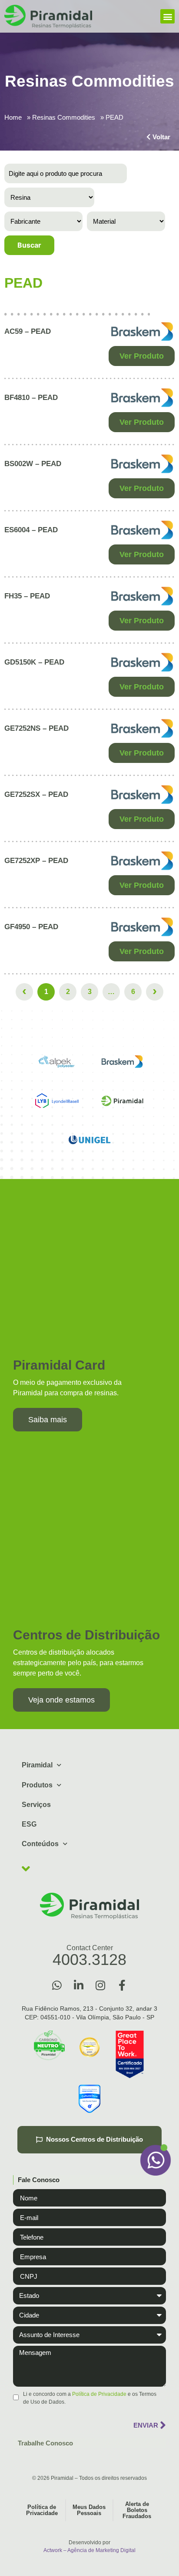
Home (13, 117)
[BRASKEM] (122, 1061)
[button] (167, 16)
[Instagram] (100, 1985)
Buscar (29, 245)
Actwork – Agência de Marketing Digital (89, 2550)
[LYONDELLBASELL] (57, 1101)
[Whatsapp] (57, 1985)
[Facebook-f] (122, 1985)
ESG (29, 1824)
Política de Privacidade (99, 2394)
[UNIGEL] (89, 1140)
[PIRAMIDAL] (122, 1101)
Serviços (36, 1805)
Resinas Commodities (64, 117)
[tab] (89, 2180)
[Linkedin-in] (79, 1985)
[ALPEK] (57, 1061)
